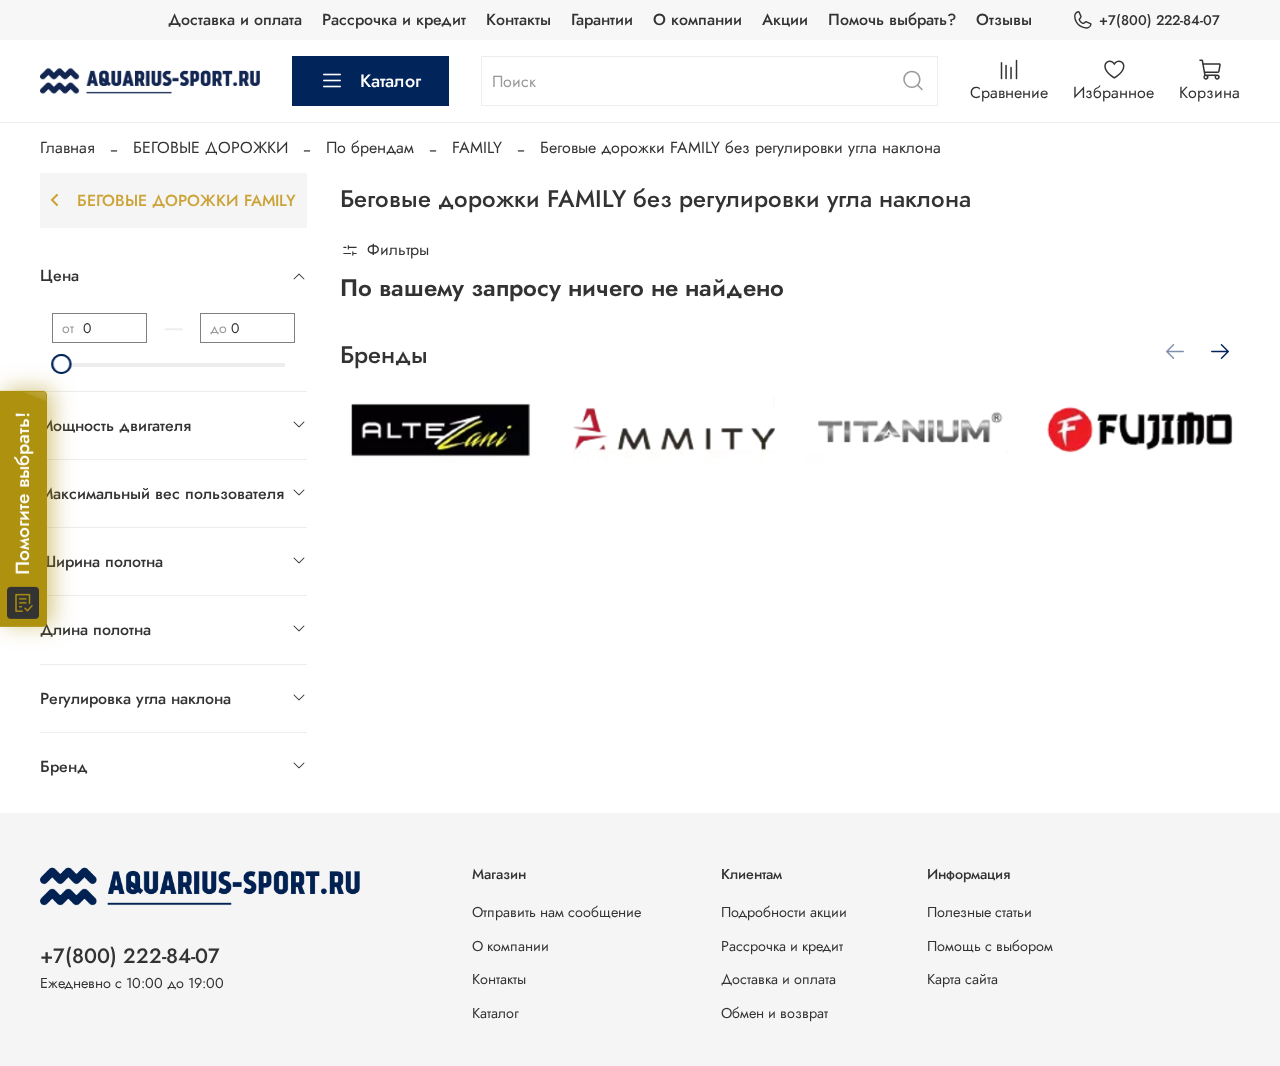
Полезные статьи (979, 912)
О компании (697, 19)
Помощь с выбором (990, 946)
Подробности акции (784, 912)
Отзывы (1004, 19)
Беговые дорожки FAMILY (186, 200)
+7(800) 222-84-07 (1159, 20)
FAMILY (477, 147)
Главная (67, 147)
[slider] (62, 364)
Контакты (518, 19)
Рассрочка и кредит (394, 19)
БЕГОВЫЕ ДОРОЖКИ (210, 147)
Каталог (390, 81)
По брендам (370, 147)
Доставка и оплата (235, 19)
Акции (785, 19)
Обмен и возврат (774, 1013)
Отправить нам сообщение (556, 912)
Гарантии (602, 19)
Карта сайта (962, 979)
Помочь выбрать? (892, 19)
